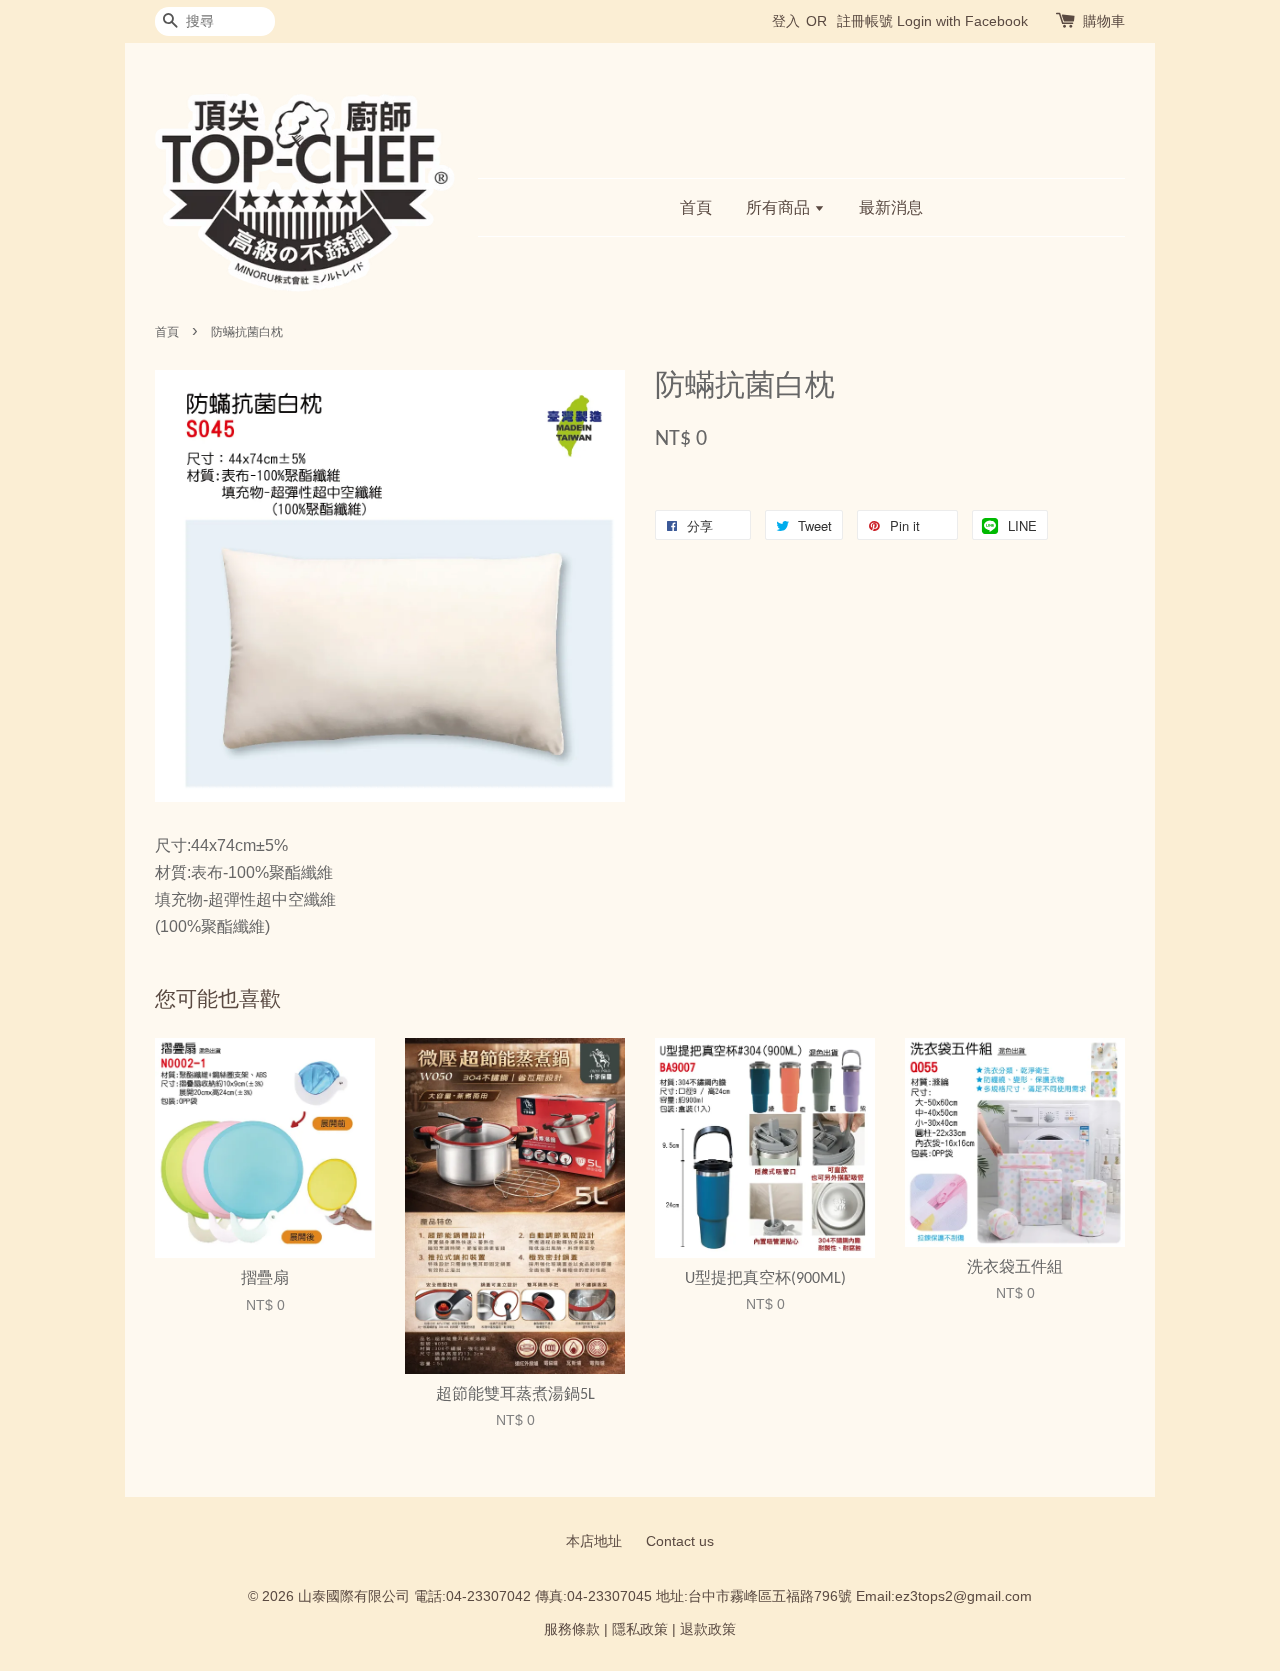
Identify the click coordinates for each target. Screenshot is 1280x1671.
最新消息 (891, 207)
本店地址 (594, 1541)
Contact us (680, 1541)
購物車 (1104, 21)
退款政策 (708, 1629)
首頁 (696, 207)
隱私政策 (640, 1629)
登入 (786, 21)
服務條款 (572, 1629)
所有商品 (780, 207)
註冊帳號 (865, 21)
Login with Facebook (962, 21)
